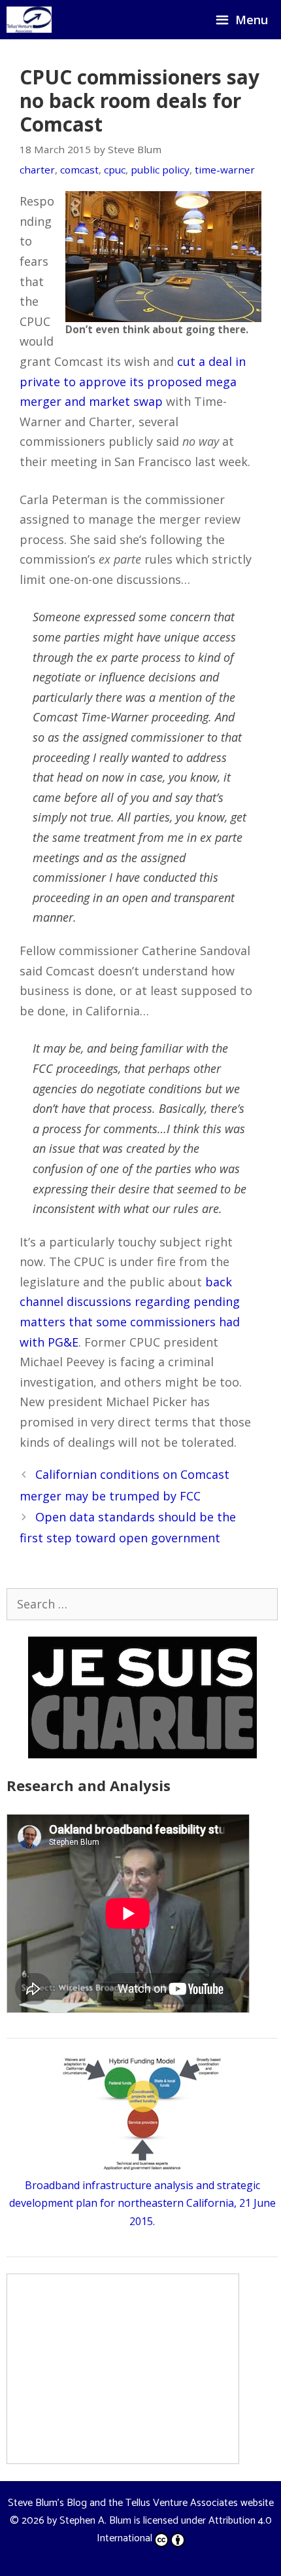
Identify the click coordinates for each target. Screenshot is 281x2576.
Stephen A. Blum (95, 2521)
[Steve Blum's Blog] (29, 20)
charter (37, 170)
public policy (160, 170)
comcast (79, 170)
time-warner (225, 170)
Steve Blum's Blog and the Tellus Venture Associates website (141, 2503)
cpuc (115, 170)
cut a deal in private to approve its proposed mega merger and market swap (133, 381)
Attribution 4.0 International (184, 2530)
